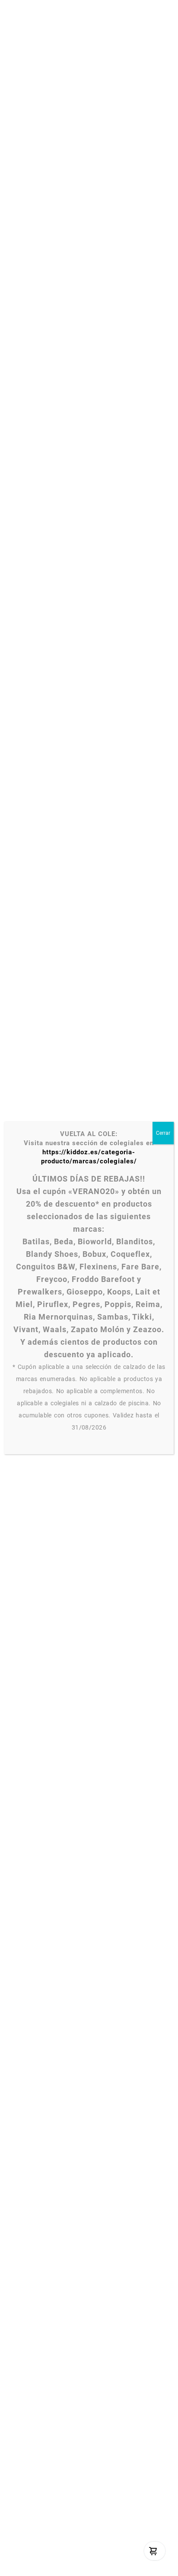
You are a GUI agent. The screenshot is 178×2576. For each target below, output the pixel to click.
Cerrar (163, 1133)
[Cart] (153, 2551)
